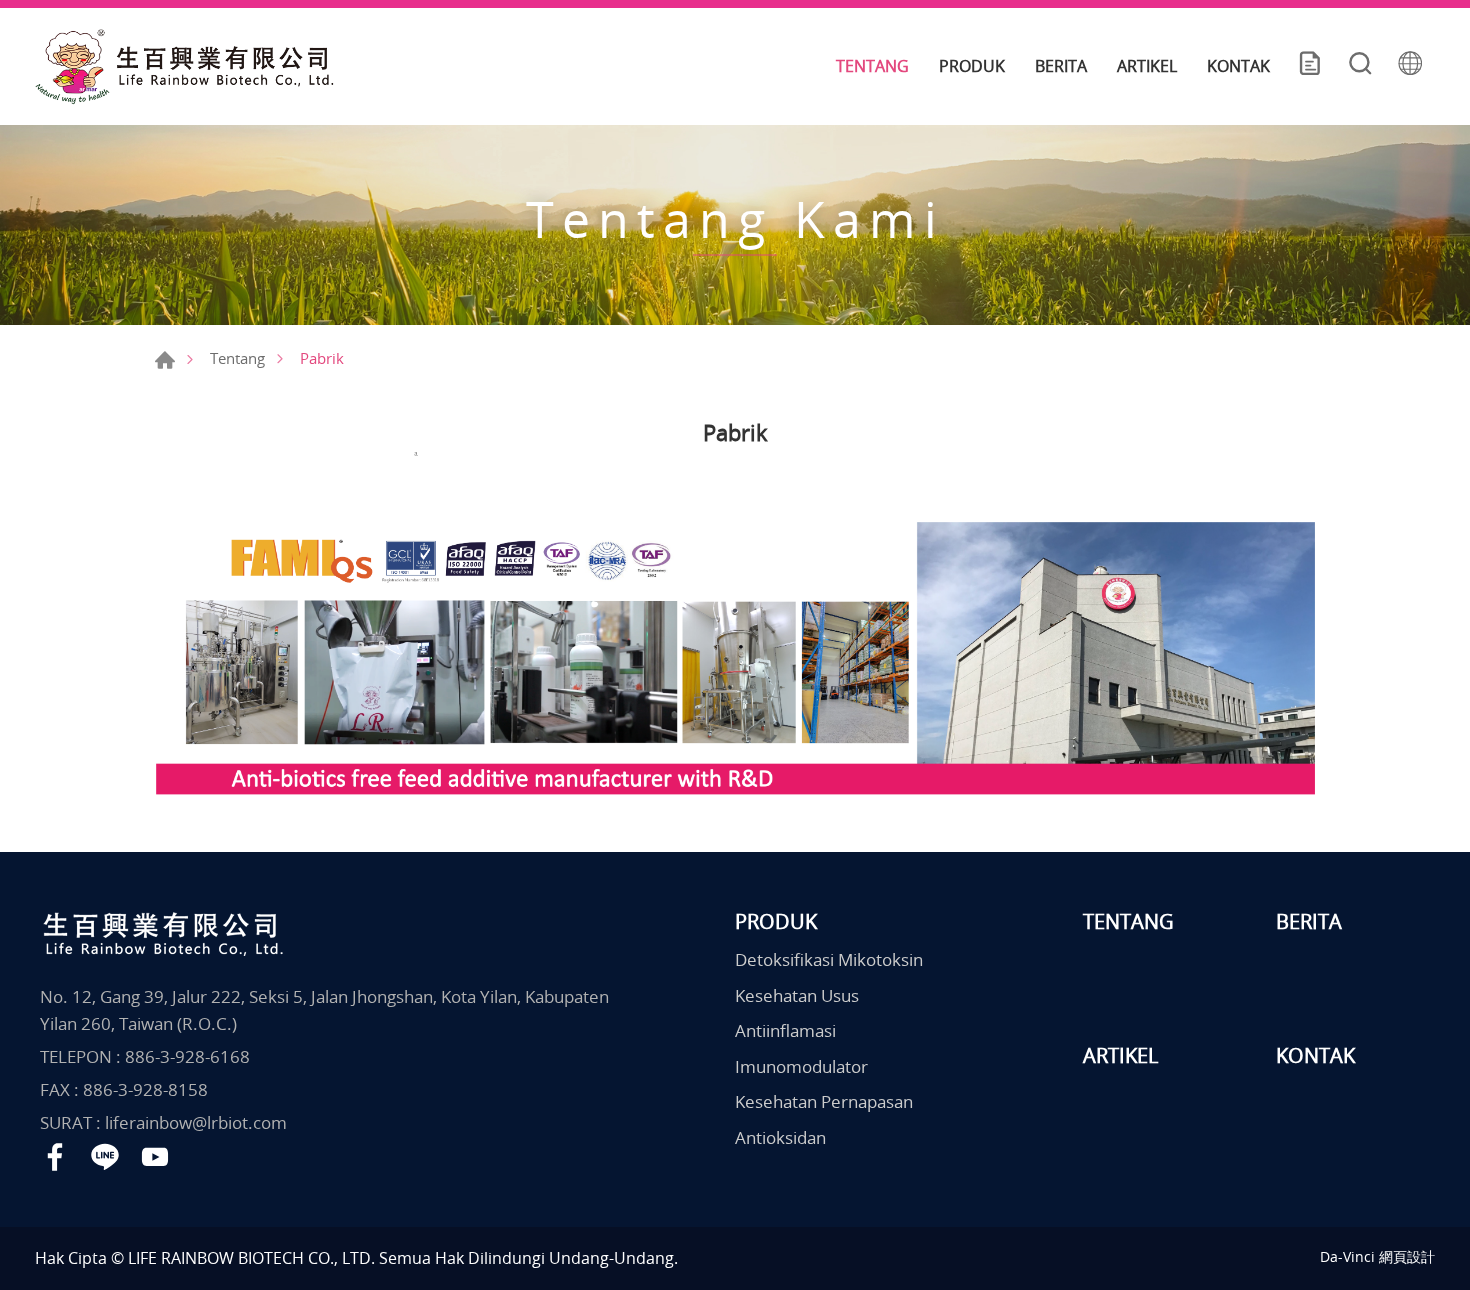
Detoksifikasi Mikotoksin (829, 959)
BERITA (1061, 66)
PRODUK (972, 66)
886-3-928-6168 (187, 1056)
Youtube (155, 1157)
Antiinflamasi (785, 1030)
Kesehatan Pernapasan (824, 1101)
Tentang (237, 358)
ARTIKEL (1147, 66)
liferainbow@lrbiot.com (196, 1122)
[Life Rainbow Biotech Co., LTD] (185, 66)
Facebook (55, 1157)
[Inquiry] (1310, 66)
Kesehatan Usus (797, 995)
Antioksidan (780, 1137)
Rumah (165, 360)
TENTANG (872, 66)
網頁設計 (1407, 1256)
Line (105, 1157)
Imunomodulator (801, 1066)
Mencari (1360, 66)
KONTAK (1238, 66)
